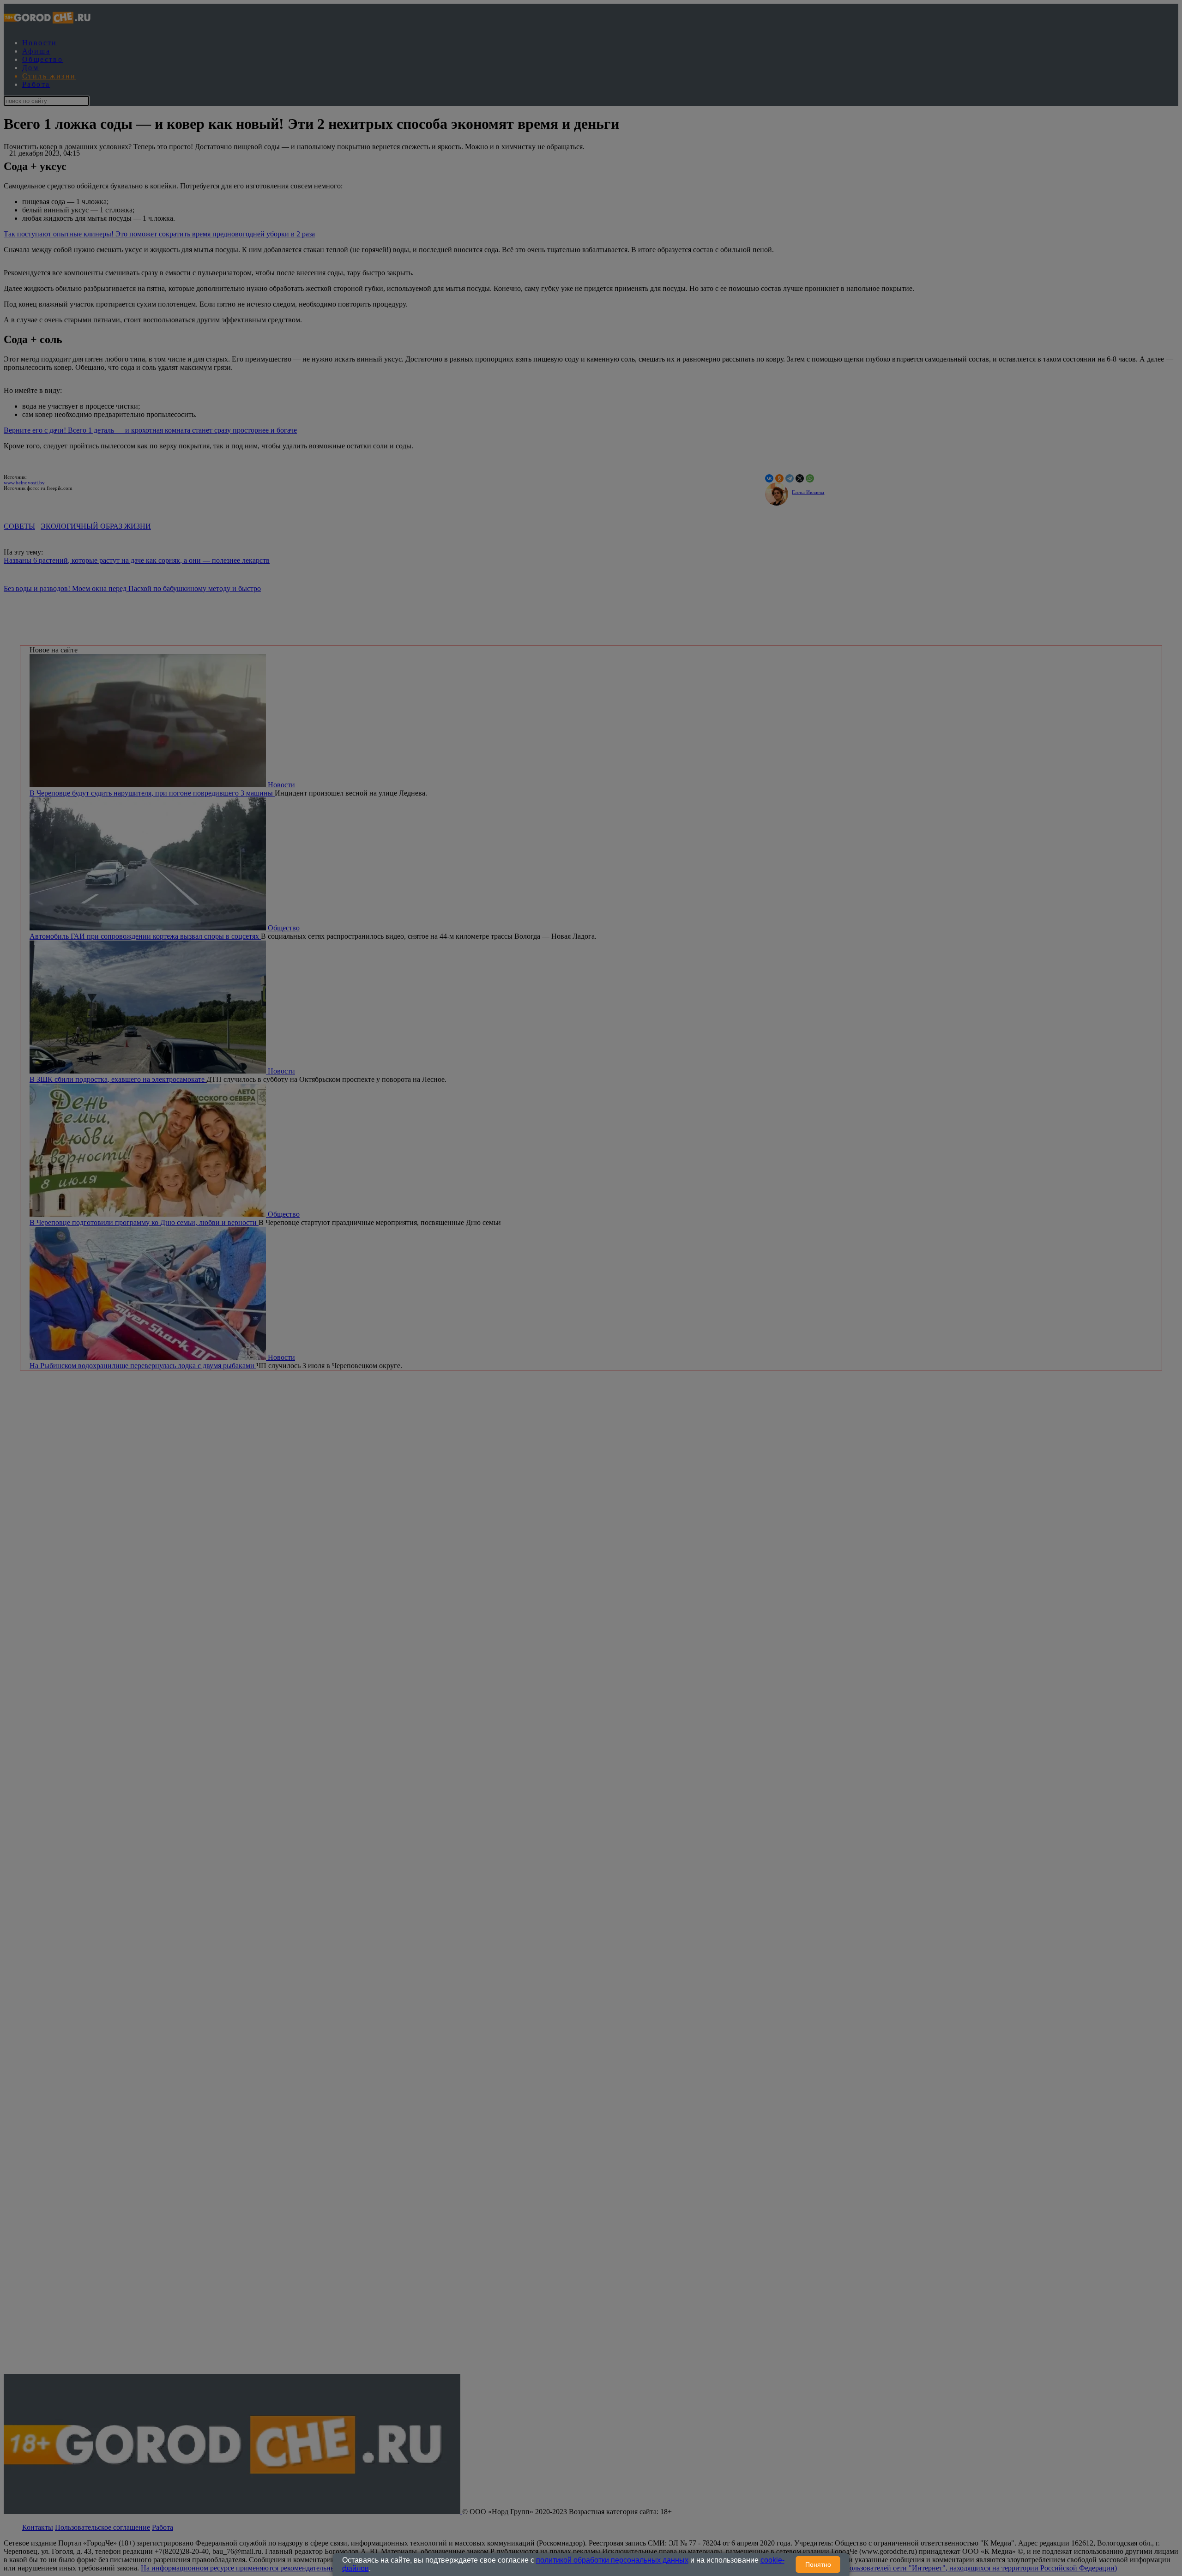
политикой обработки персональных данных (612, 2560)
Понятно (818, 2564)
